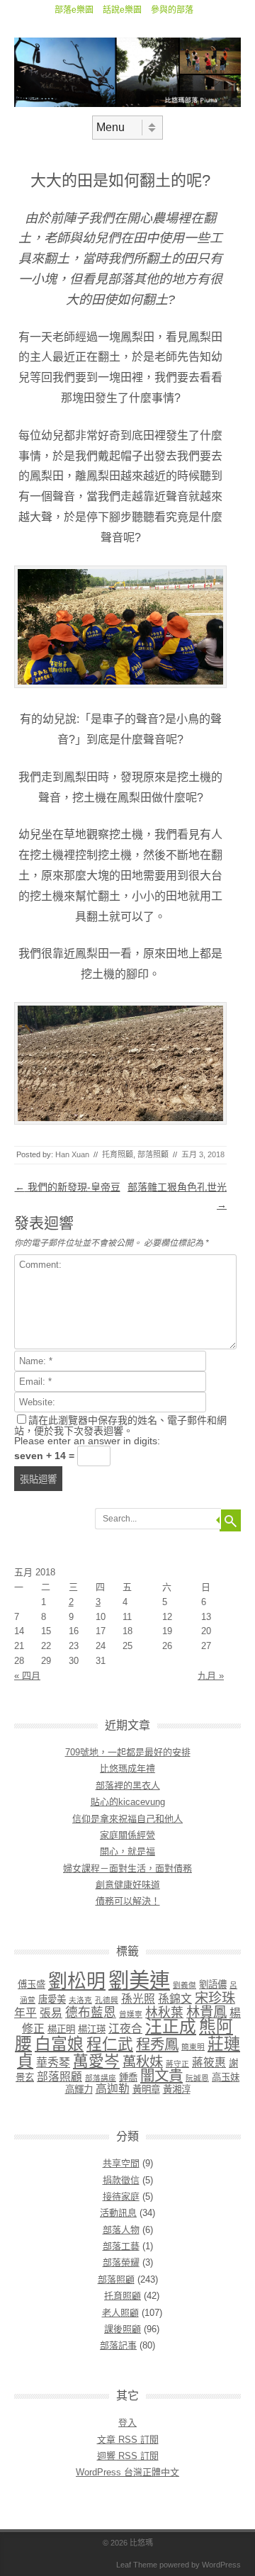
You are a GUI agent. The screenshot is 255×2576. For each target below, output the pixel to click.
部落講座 (101, 2078)
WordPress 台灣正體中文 (127, 2472)
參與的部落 (172, 10)
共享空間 (121, 2163)
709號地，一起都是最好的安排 (128, 1752)
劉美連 (139, 1980)
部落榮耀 (121, 2262)
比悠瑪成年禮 (127, 1768)
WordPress (221, 2565)
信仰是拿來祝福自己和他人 (127, 1819)
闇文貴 (161, 2075)
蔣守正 (177, 2064)
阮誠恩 (197, 2078)
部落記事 (118, 2345)
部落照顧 (153, 1154)
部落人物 (121, 2230)
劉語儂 (213, 1985)
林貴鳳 (206, 2012)
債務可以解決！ (128, 1901)
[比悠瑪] (127, 103)
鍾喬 (128, 2077)
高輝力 (79, 2090)
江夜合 (125, 2029)
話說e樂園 (122, 10)
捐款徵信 (121, 2180)
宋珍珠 (215, 1998)
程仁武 (110, 2044)
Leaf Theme (137, 2565)
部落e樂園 (74, 10)
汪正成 (171, 2027)
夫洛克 (80, 2000)
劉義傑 (185, 1985)
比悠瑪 (141, 2543)
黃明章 (146, 2090)
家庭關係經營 (127, 1835)
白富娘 (59, 2044)
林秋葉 (164, 2013)
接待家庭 (121, 2197)
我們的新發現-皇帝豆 (68, 1187)
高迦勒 (113, 2089)
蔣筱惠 (209, 2063)
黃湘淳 (177, 2090)
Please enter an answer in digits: (87, 1441)
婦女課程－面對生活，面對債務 (127, 1868)
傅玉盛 (32, 1985)
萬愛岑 (96, 2061)
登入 (127, 2423)
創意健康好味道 (128, 1885)
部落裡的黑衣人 (128, 1785)
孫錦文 (175, 1999)
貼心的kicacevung (128, 1802)
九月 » (211, 1676)
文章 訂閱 (128, 2440)
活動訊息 (118, 2213)
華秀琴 (53, 2063)
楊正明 (61, 2029)
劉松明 (77, 1981)
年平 (25, 2013)
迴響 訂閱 (128, 2456)
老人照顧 (120, 2313)
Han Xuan (72, 1154)
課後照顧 (123, 2329)
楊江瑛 (92, 2029)
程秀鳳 (157, 2044)
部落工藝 (121, 2246)
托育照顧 (118, 1154)
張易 (51, 2013)
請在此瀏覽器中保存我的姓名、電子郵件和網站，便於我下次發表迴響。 (120, 1425)
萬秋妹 (143, 2062)
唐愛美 (52, 2000)
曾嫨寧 (131, 2014)
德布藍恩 (91, 2013)
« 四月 (27, 1676)
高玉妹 (226, 2077)
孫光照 (138, 1999)
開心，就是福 (127, 1851)
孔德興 (107, 2000)
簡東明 (193, 2047)
